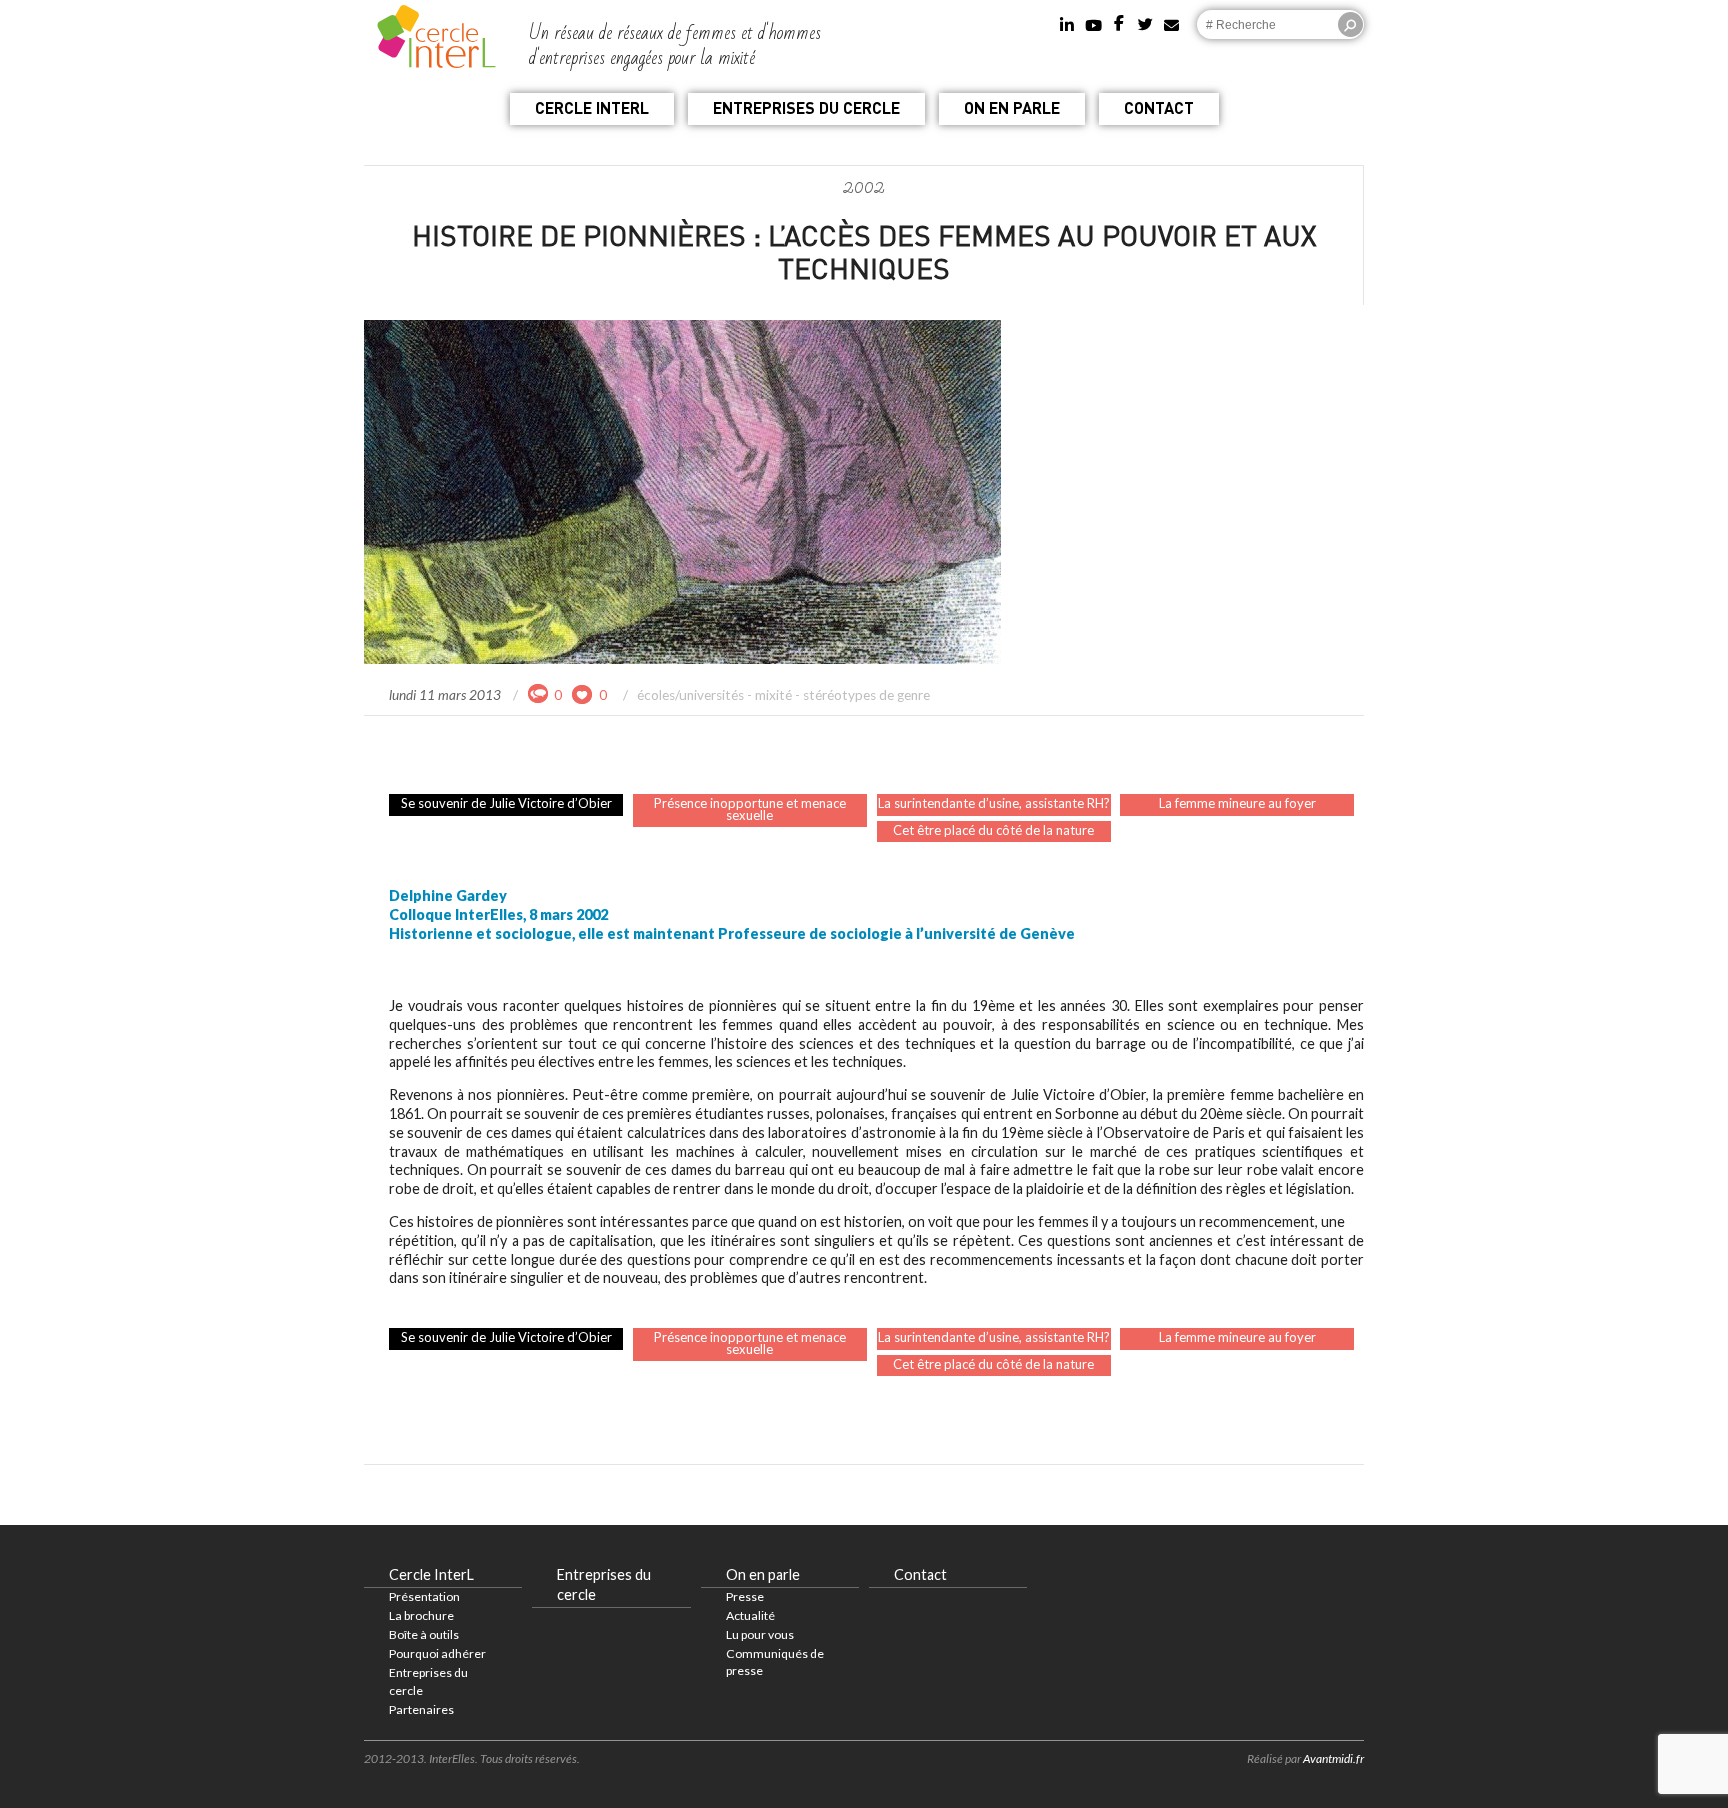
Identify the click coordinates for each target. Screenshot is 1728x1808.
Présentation (424, 1596)
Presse (745, 1596)
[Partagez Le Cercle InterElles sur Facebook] (1119, 18)
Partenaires (421, 1709)
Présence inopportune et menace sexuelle (750, 809)
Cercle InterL (592, 107)
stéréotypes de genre (866, 695)
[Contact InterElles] (1171, 18)
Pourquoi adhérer (437, 1653)
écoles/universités (690, 695)
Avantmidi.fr (1333, 1758)
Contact (1159, 107)
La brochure (421, 1615)
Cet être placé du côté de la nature (993, 830)
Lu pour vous (760, 1634)
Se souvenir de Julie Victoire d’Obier (506, 803)
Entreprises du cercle (806, 107)
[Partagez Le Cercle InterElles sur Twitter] (1145, 18)
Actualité (750, 1615)
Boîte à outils (424, 1634)
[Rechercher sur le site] (1350, 24)
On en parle (1012, 107)
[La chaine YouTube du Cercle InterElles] (1093, 18)
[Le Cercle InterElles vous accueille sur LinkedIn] (1067, 18)
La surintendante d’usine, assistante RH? (994, 803)
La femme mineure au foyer (1237, 803)
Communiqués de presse (775, 1662)
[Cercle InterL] (436, 34)
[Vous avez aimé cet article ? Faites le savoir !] (583, 693)
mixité (773, 695)
